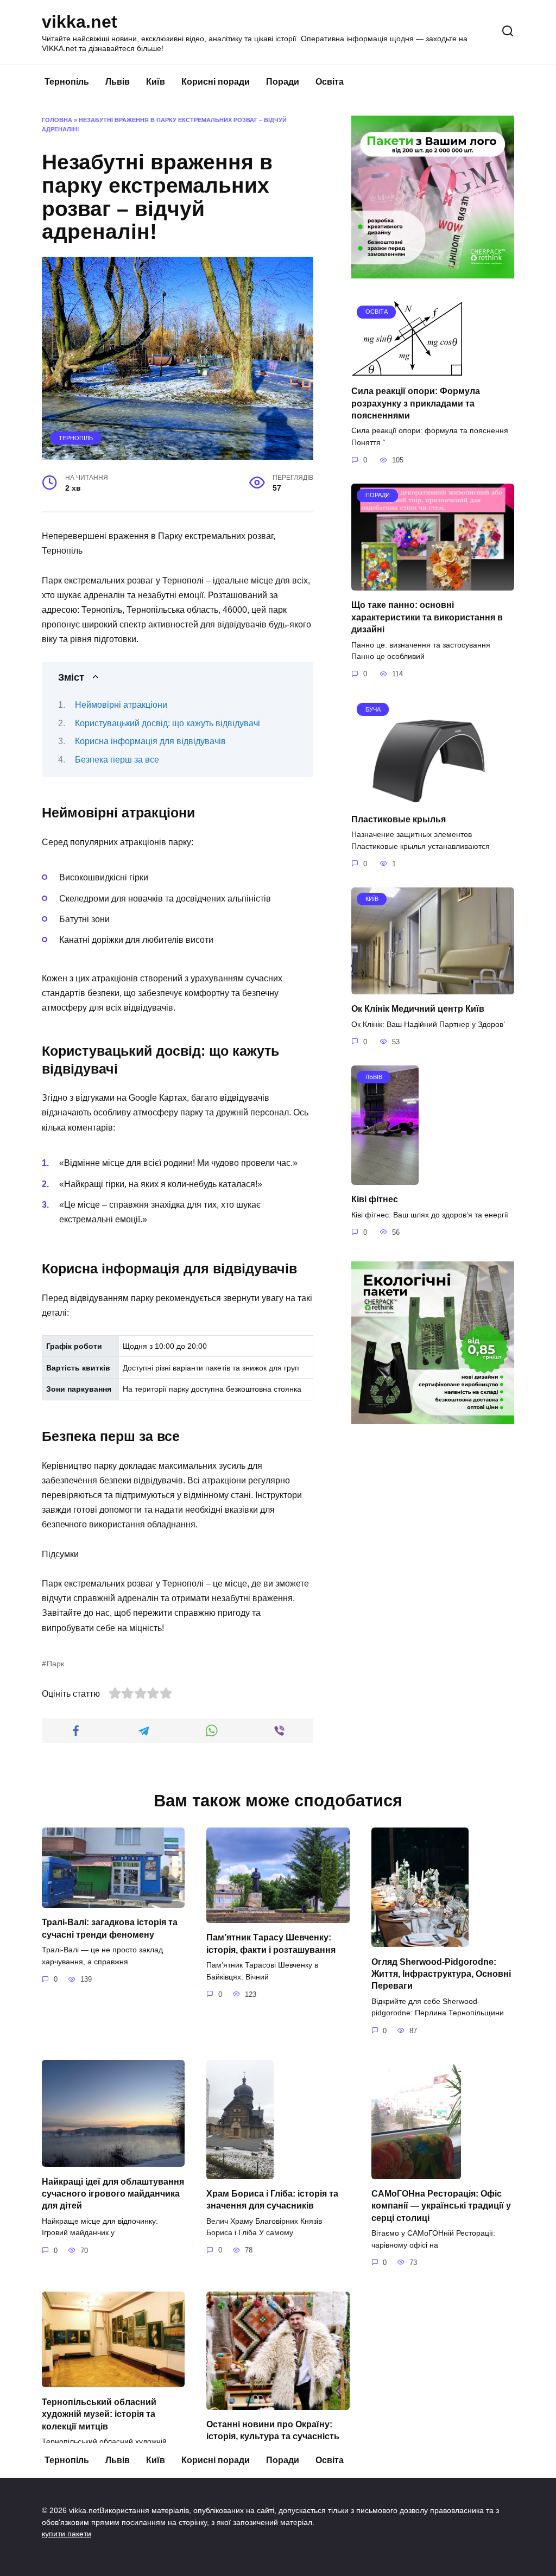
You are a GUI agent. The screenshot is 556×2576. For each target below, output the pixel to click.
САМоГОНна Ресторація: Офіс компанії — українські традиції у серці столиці (441, 2206)
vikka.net (80, 22)
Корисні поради (216, 82)
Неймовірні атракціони (121, 705)
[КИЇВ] (433, 988)
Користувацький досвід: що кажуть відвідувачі (168, 723)
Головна (57, 120)
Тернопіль (67, 82)
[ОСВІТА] (407, 370)
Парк (55, 1664)
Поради (283, 82)
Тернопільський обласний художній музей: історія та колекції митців (99, 2414)
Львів (118, 82)
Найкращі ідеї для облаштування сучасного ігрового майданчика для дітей (113, 2193)
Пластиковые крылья (399, 819)
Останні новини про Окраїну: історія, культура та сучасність (273, 2430)
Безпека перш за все (117, 760)
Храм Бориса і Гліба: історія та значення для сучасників (272, 2200)
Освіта (330, 82)
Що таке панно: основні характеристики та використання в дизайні (427, 617)
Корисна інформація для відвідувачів (150, 741)
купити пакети (67, 2534)
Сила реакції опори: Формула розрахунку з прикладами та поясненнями (416, 403)
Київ (156, 82)
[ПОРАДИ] (433, 584)
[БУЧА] (433, 798)
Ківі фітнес (375, 1199)
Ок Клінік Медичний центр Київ (418, 1009)
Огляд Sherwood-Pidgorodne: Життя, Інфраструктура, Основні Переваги (441, 1974)
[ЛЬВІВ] (385, 1178)
